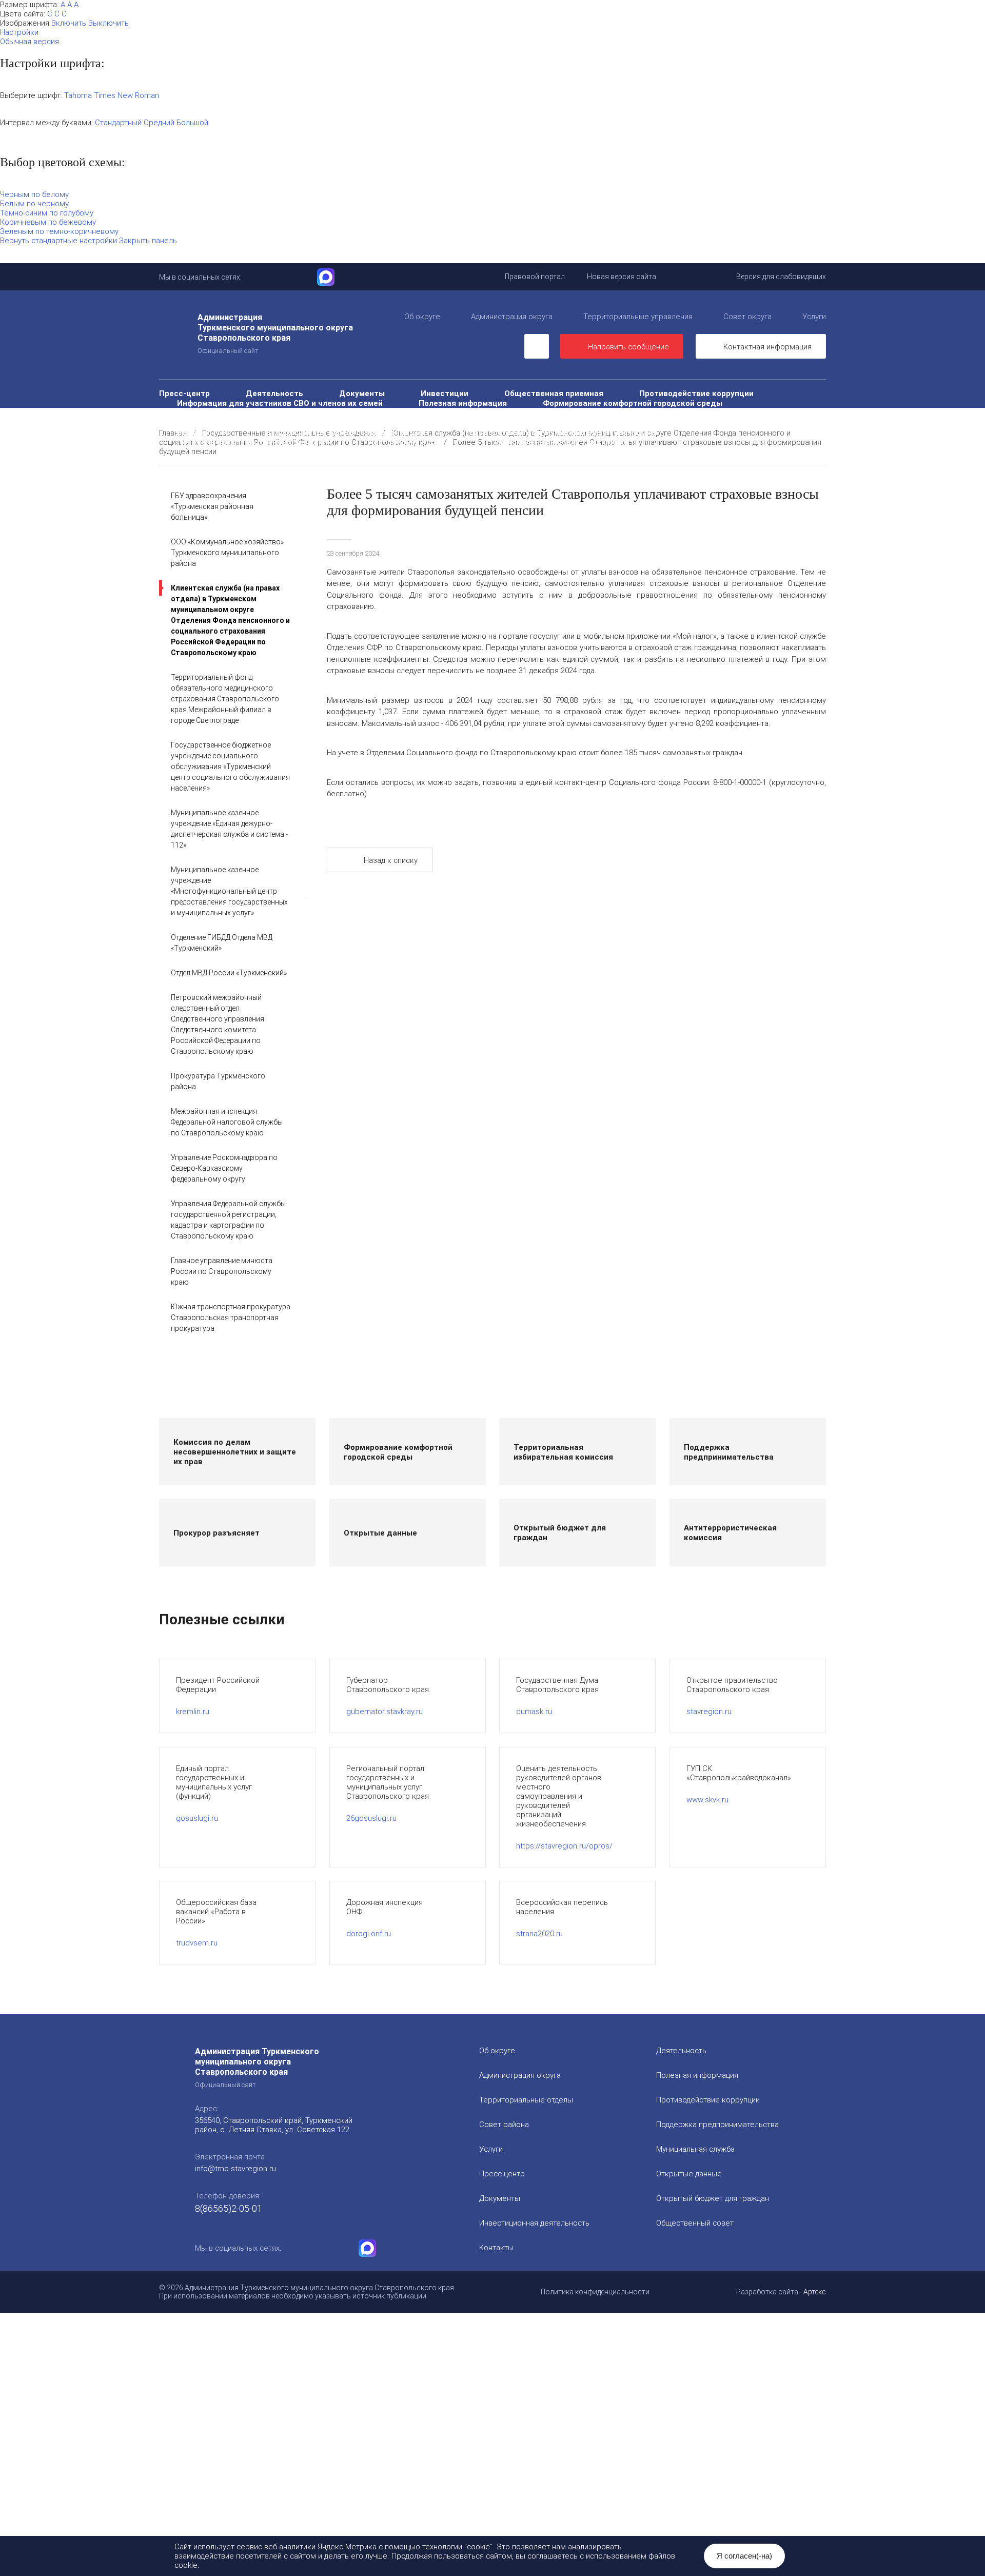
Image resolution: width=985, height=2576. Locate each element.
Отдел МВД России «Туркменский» (229, 973)
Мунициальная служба (695, 2149)
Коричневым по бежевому (48, 222)
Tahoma (78, 95)
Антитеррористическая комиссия (518, 422)
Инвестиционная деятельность (534, 2223)
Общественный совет (622, 413)
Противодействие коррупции (696, 393)
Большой (192, 123)
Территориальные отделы (526, 2100)
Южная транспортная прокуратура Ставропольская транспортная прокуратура (231, 1318)
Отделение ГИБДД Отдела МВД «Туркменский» (222, 943)
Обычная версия (29, 42)
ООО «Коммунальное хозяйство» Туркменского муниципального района (227, 553)
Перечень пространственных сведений (254, 442)
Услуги (814, 317)
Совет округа (747, 317)
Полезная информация (463, 403)
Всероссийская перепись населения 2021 (348, 432)
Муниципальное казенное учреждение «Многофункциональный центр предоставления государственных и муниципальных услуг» (229, 891)
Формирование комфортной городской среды (633, 403)
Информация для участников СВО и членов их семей (280, 403)
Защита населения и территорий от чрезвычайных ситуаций (296, 422)
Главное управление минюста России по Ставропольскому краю (222, 1271)
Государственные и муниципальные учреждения (562, 432)
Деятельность (274, 393)
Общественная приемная (554, 393)
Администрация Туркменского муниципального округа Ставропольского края (275, 333)
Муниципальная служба (223, 413)
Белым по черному (34, 204)
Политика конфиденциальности (595, 2292)
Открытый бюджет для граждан (479, 413)
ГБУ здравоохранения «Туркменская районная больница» (212, 506)
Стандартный (118, 123)
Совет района (504, 2125)
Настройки (19, 32)
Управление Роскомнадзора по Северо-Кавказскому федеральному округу (224, 1168)
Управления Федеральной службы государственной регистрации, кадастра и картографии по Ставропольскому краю (228, 1220)
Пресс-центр (184, 393)
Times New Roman (126, 95)
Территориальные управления (638, 317)
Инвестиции (445, 393)
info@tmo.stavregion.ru (235, 2169)
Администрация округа (512, 317)
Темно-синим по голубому (47, 213)
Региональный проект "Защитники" (563, 442)
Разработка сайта (767, 2292)
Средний (159, 123)
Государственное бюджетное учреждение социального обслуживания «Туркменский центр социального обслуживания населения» (230, 766)
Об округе (422, 317)
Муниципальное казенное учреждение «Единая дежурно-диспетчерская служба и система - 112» (229, 829)
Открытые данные (342, 413)
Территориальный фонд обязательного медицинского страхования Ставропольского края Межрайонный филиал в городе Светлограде (225, 699)
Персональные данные (413, 442)
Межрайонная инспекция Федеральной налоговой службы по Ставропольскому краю (227, 1122)
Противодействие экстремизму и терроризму (710, 422)
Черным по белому (34, 194)
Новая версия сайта (622, 277)
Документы (362, 393)
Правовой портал (535, 277)
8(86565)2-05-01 (229, 2208)
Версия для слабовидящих (781, 277)
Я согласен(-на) (744, 2556)
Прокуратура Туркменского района (218, 1081)
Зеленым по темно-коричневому (59, 231)
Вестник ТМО (203, 432)
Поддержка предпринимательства (717, 2125)
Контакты (496, 2248)
